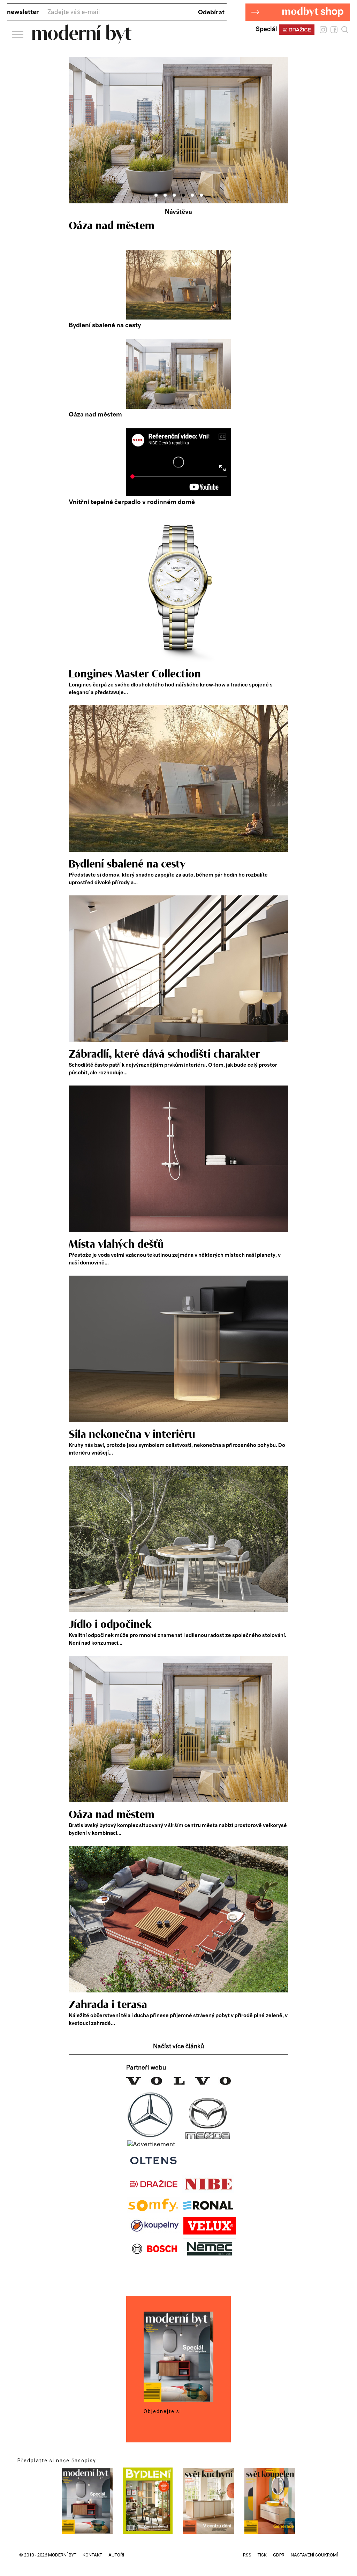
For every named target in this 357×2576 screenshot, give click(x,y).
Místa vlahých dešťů (116, 1245)
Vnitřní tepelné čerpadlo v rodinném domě (132, 502)
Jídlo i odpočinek (110, 1625)
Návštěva (178, 212)
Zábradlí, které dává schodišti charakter (164, 1054)
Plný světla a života (115, 226)
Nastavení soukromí (314, 2555)
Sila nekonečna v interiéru (132, 1435)
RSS (247, 2555)
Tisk (262, 2555)
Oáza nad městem (95, 415)
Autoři (116, 2555)
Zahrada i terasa (108, 2005)
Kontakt (92, 2555)
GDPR (279, 2555)
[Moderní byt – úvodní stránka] (82, 41)
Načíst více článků (178, 2046)
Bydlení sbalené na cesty (105, 325)
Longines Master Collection (135, 674)
